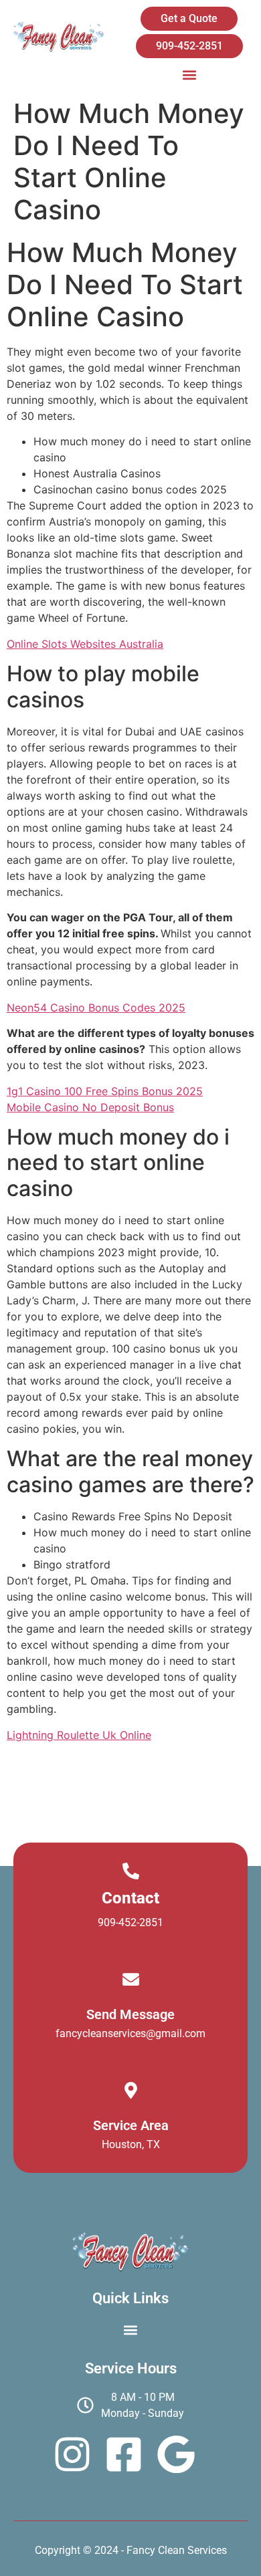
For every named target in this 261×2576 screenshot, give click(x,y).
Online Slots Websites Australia (85, 644)
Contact (130, 1898)
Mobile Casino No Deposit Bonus (90, 1107)
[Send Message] (131, 1979)
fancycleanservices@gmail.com (130, 2033)
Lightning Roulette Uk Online (79, 1735)
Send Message (130, 2014)
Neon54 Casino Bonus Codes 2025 (96, 1008)
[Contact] (131, 1871)
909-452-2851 (130, 1922)
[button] (189, 75)
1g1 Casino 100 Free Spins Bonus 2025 (105, 1091)
